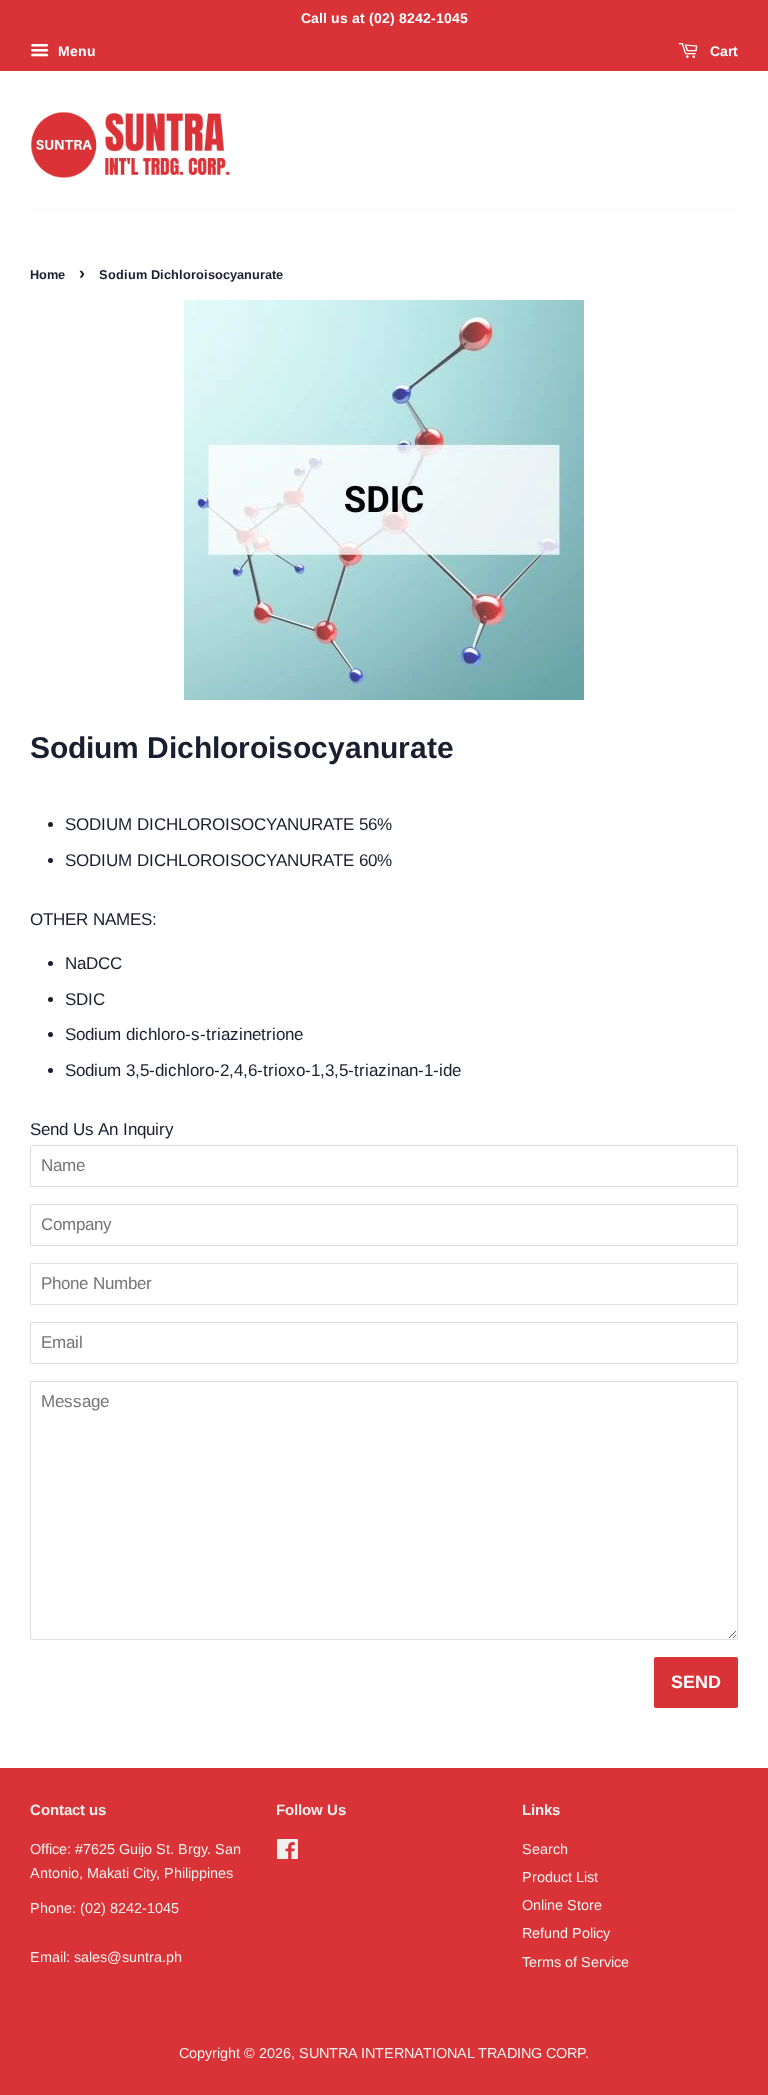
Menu (75, 51)
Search (545, 1849)
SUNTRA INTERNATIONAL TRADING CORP (442, 2053)
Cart (722, 51)
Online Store (562, 1905)
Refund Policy (566, 1933)
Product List (560, 1877)
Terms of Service (575, 1962)
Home (47, 274)
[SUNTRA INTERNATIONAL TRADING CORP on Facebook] (287, 1853)
